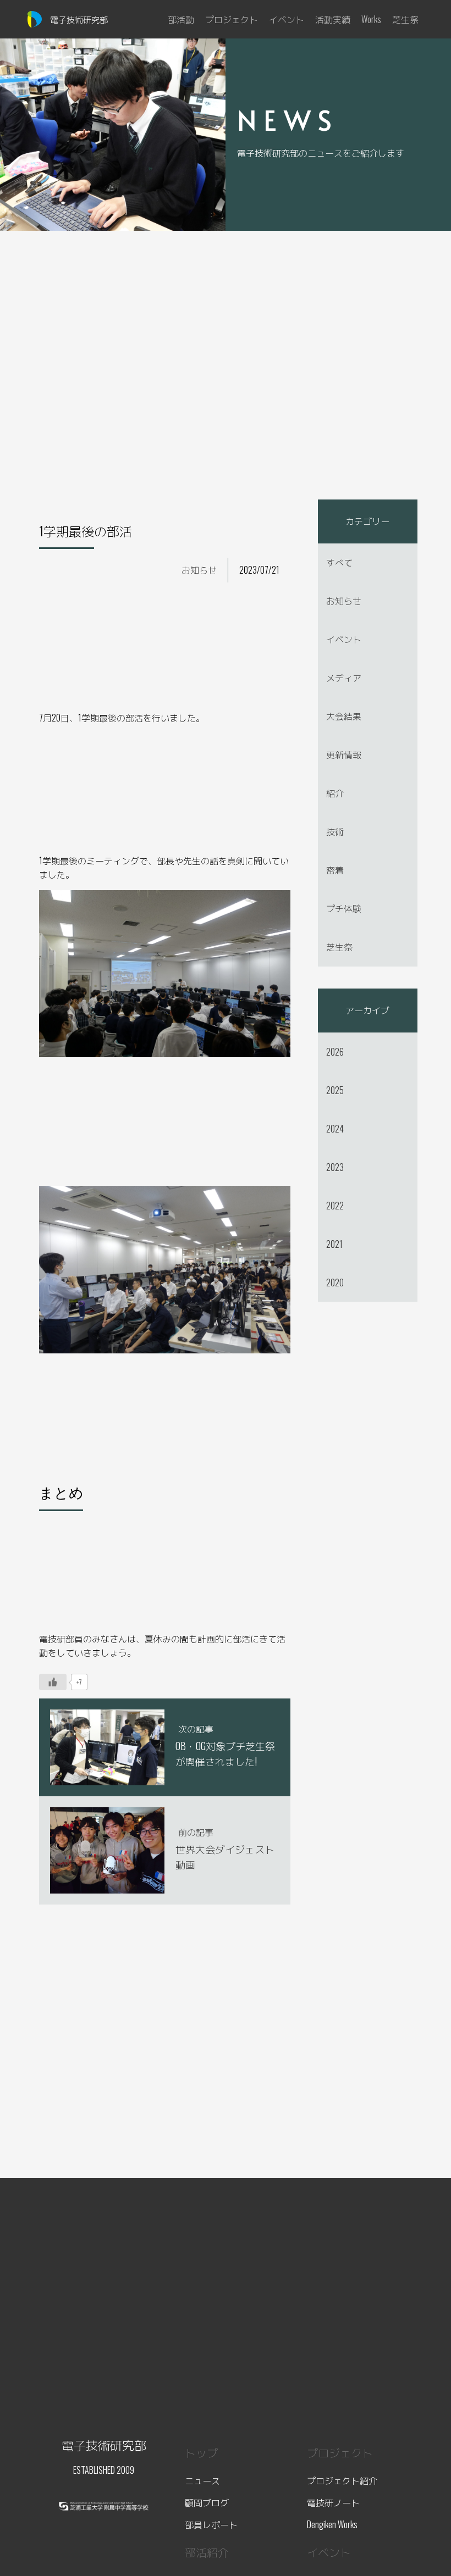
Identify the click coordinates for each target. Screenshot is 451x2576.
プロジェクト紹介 (342, 2480)
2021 (334, 1244)
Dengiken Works (332, 2524)
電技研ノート (333, 2502)
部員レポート (211, 2524)
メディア (344, 678)
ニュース (202, 2480)
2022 (335, 1206)
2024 (335, 1129)
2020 (335, 1283)
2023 (335, 1167)
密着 (335, 870)
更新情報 (344, 754)
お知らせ (199, 570)
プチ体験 (344, 908)
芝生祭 (339, 947)
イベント (344, 639)
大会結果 (344, 716)
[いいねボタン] (53, 1682)
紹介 (335, 793)
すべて (339, 562)
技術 (335, 831)
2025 (335, 1090)
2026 (335, 1052)
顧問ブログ (207, 2502)
